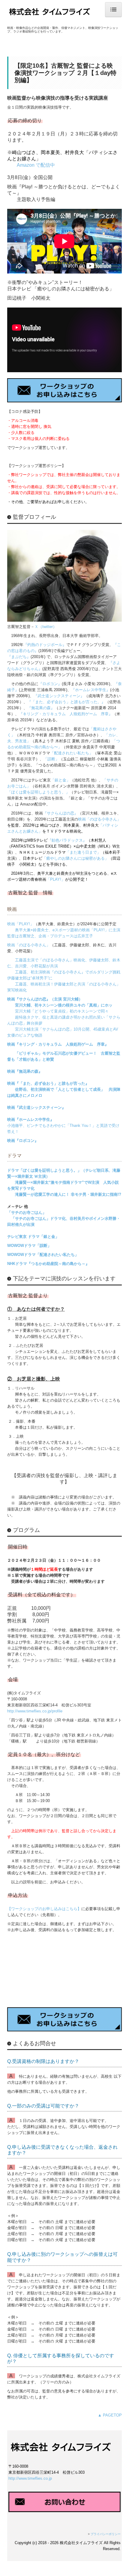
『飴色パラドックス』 (67, 840)
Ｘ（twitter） (46, 627)
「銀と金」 (60, 780)
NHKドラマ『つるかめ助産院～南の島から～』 (48, 1264)
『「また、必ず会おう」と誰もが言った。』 (66, 702)
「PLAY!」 (56, 879)
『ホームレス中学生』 (91, 690)
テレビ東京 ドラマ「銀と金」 (33, 1237)
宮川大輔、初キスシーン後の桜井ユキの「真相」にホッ (64, 1005)
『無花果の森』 (41, 708)
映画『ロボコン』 (23, 1141)
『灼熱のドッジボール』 (45, 645)
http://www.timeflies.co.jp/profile (35, 1711)
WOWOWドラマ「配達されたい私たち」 (43, 1255)
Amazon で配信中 (36, 165)
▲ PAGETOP (110, 2415)
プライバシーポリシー (106, 2534)
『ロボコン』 (50, 684)
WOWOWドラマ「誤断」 (29, 1246)
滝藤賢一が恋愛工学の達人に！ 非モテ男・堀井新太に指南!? (68, 1194)
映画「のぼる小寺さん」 (99, 819)
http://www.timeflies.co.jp (30, 2478)
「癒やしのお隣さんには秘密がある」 (75, 858)
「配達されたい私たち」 (72, 753)
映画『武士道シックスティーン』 (36, 1107)
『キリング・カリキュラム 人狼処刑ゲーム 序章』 (66, 714)
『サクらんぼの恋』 (60, 813)
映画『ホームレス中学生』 (31, 1119)
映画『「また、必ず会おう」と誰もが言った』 (48, 1083)
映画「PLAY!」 (21, 924)
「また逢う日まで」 (83, 852)
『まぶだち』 (19, 657)
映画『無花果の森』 (25, 1071)
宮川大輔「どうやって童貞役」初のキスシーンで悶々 (62, 1011)
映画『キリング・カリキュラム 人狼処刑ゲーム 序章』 (58, 1044)
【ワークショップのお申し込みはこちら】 (44, 1909)
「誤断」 (51, 759)
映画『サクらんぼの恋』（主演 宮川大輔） (45, 999)
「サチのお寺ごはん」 (27, 1212)
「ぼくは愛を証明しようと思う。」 (38, 792)
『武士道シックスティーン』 (59, 696)
